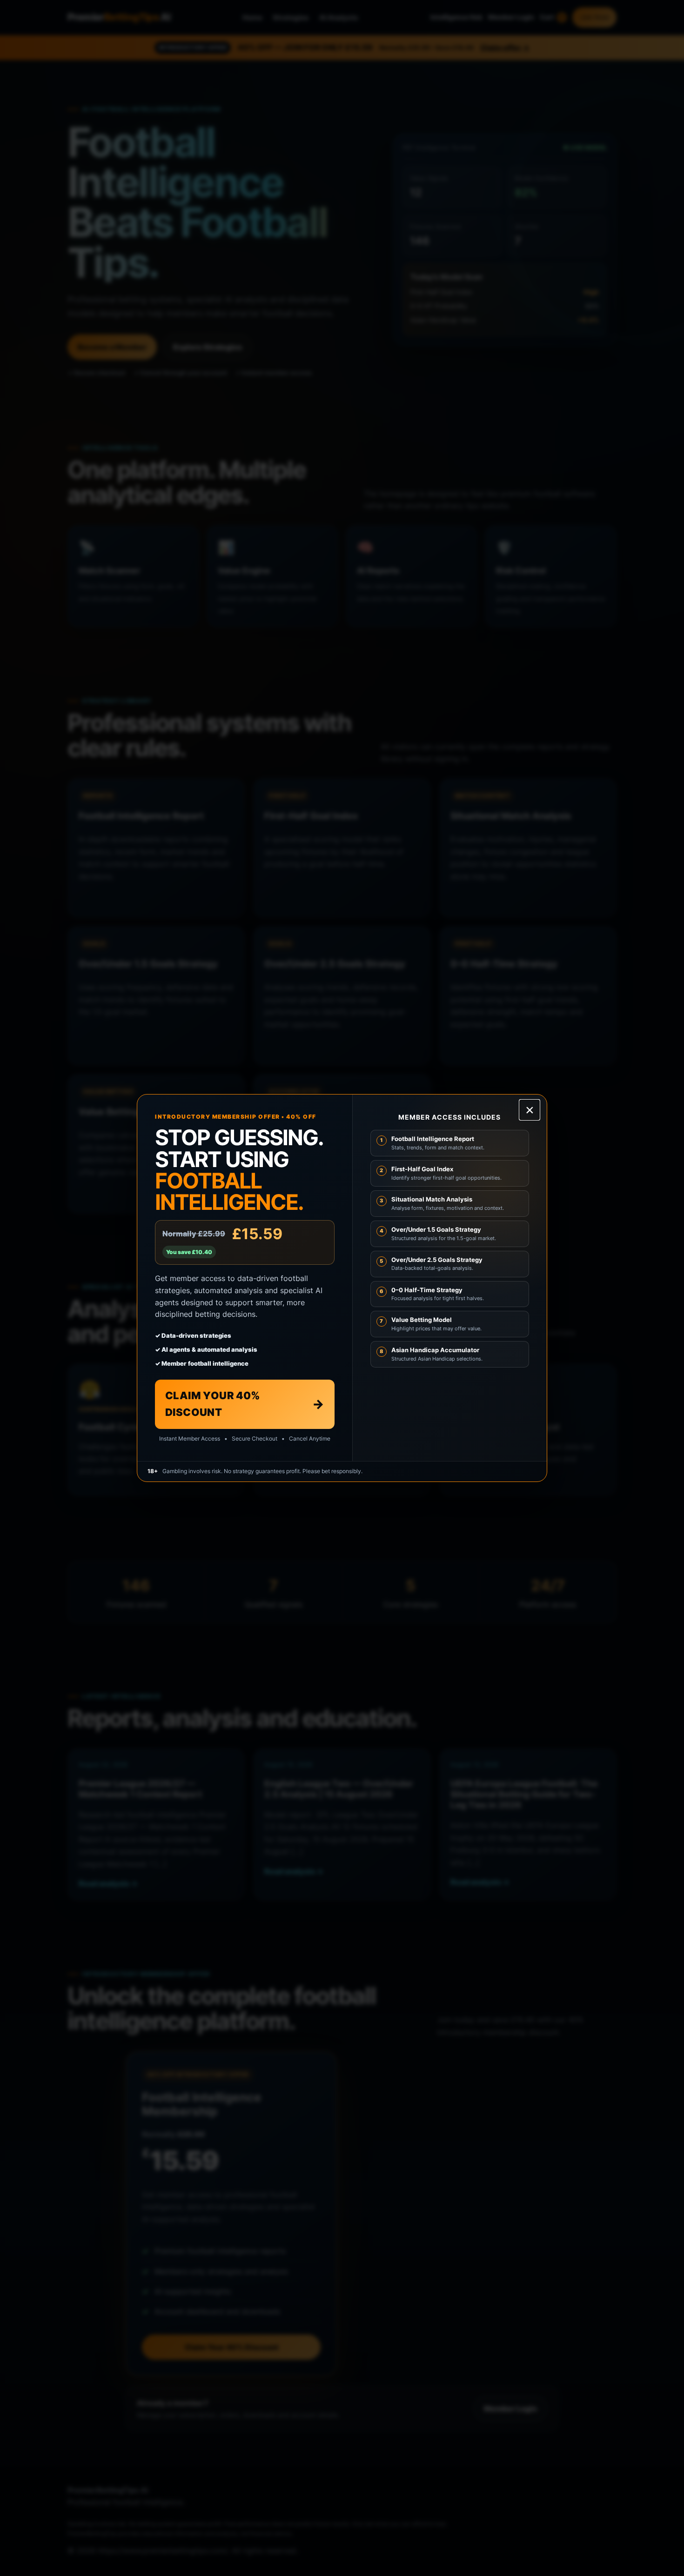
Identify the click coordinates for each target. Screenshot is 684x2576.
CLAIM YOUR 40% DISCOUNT (245, 1404)
